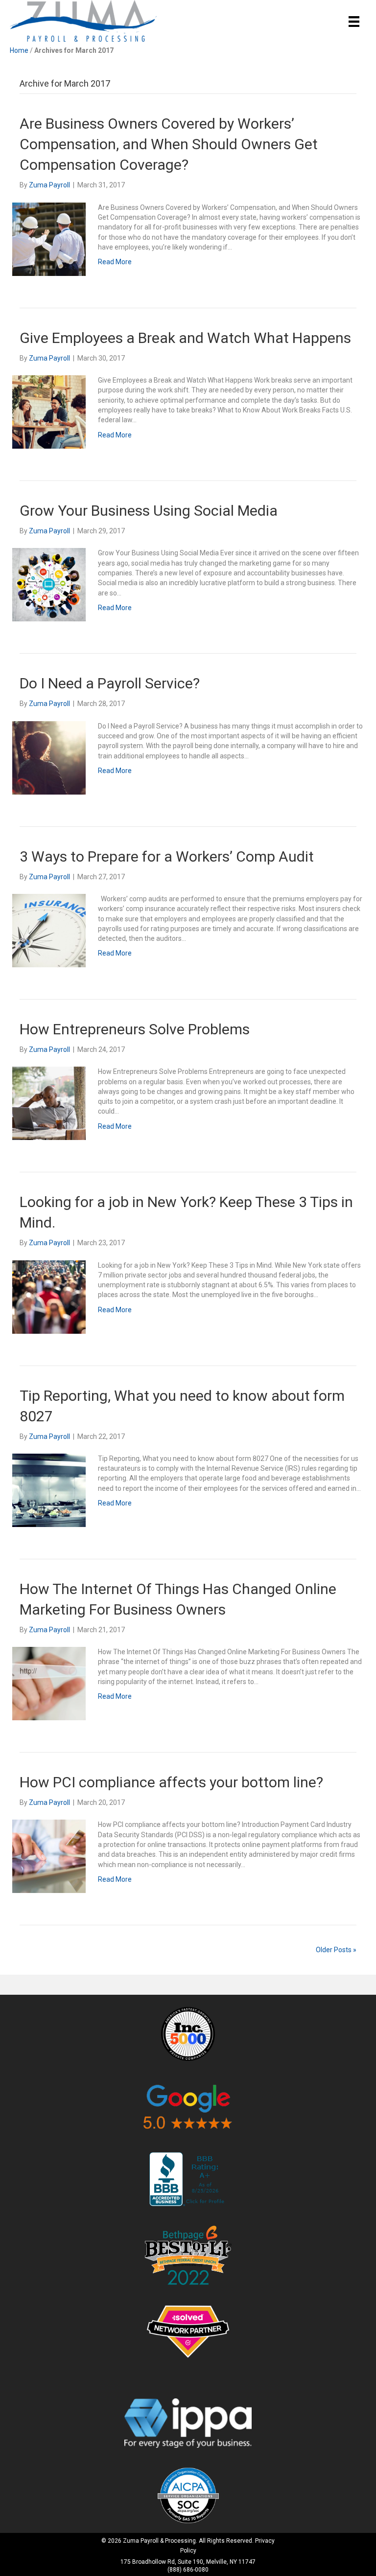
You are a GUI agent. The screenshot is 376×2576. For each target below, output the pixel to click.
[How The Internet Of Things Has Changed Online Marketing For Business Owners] (49, 1683)
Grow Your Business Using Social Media (149, 511)
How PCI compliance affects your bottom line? (171, 1782)
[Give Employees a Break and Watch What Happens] (49, 411)
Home (19, 50)
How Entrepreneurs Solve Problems (135, 1029)
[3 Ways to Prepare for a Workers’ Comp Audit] (49, 930)
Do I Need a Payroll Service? (110, 683)
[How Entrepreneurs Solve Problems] (49, 1103)
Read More (115, 262)
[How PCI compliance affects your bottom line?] (49, 1856)
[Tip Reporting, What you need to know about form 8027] (49, 1490)
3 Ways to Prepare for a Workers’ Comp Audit (167, 856)
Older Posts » (336, 1950)
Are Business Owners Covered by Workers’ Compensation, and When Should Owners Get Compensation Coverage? (169, 144)
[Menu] (354, 22)
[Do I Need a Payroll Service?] (49, 757)
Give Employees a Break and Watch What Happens (185, 338)
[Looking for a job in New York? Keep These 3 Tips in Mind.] (49, 1296)
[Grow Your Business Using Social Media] (49, 584)
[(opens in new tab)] (188, 2033)
